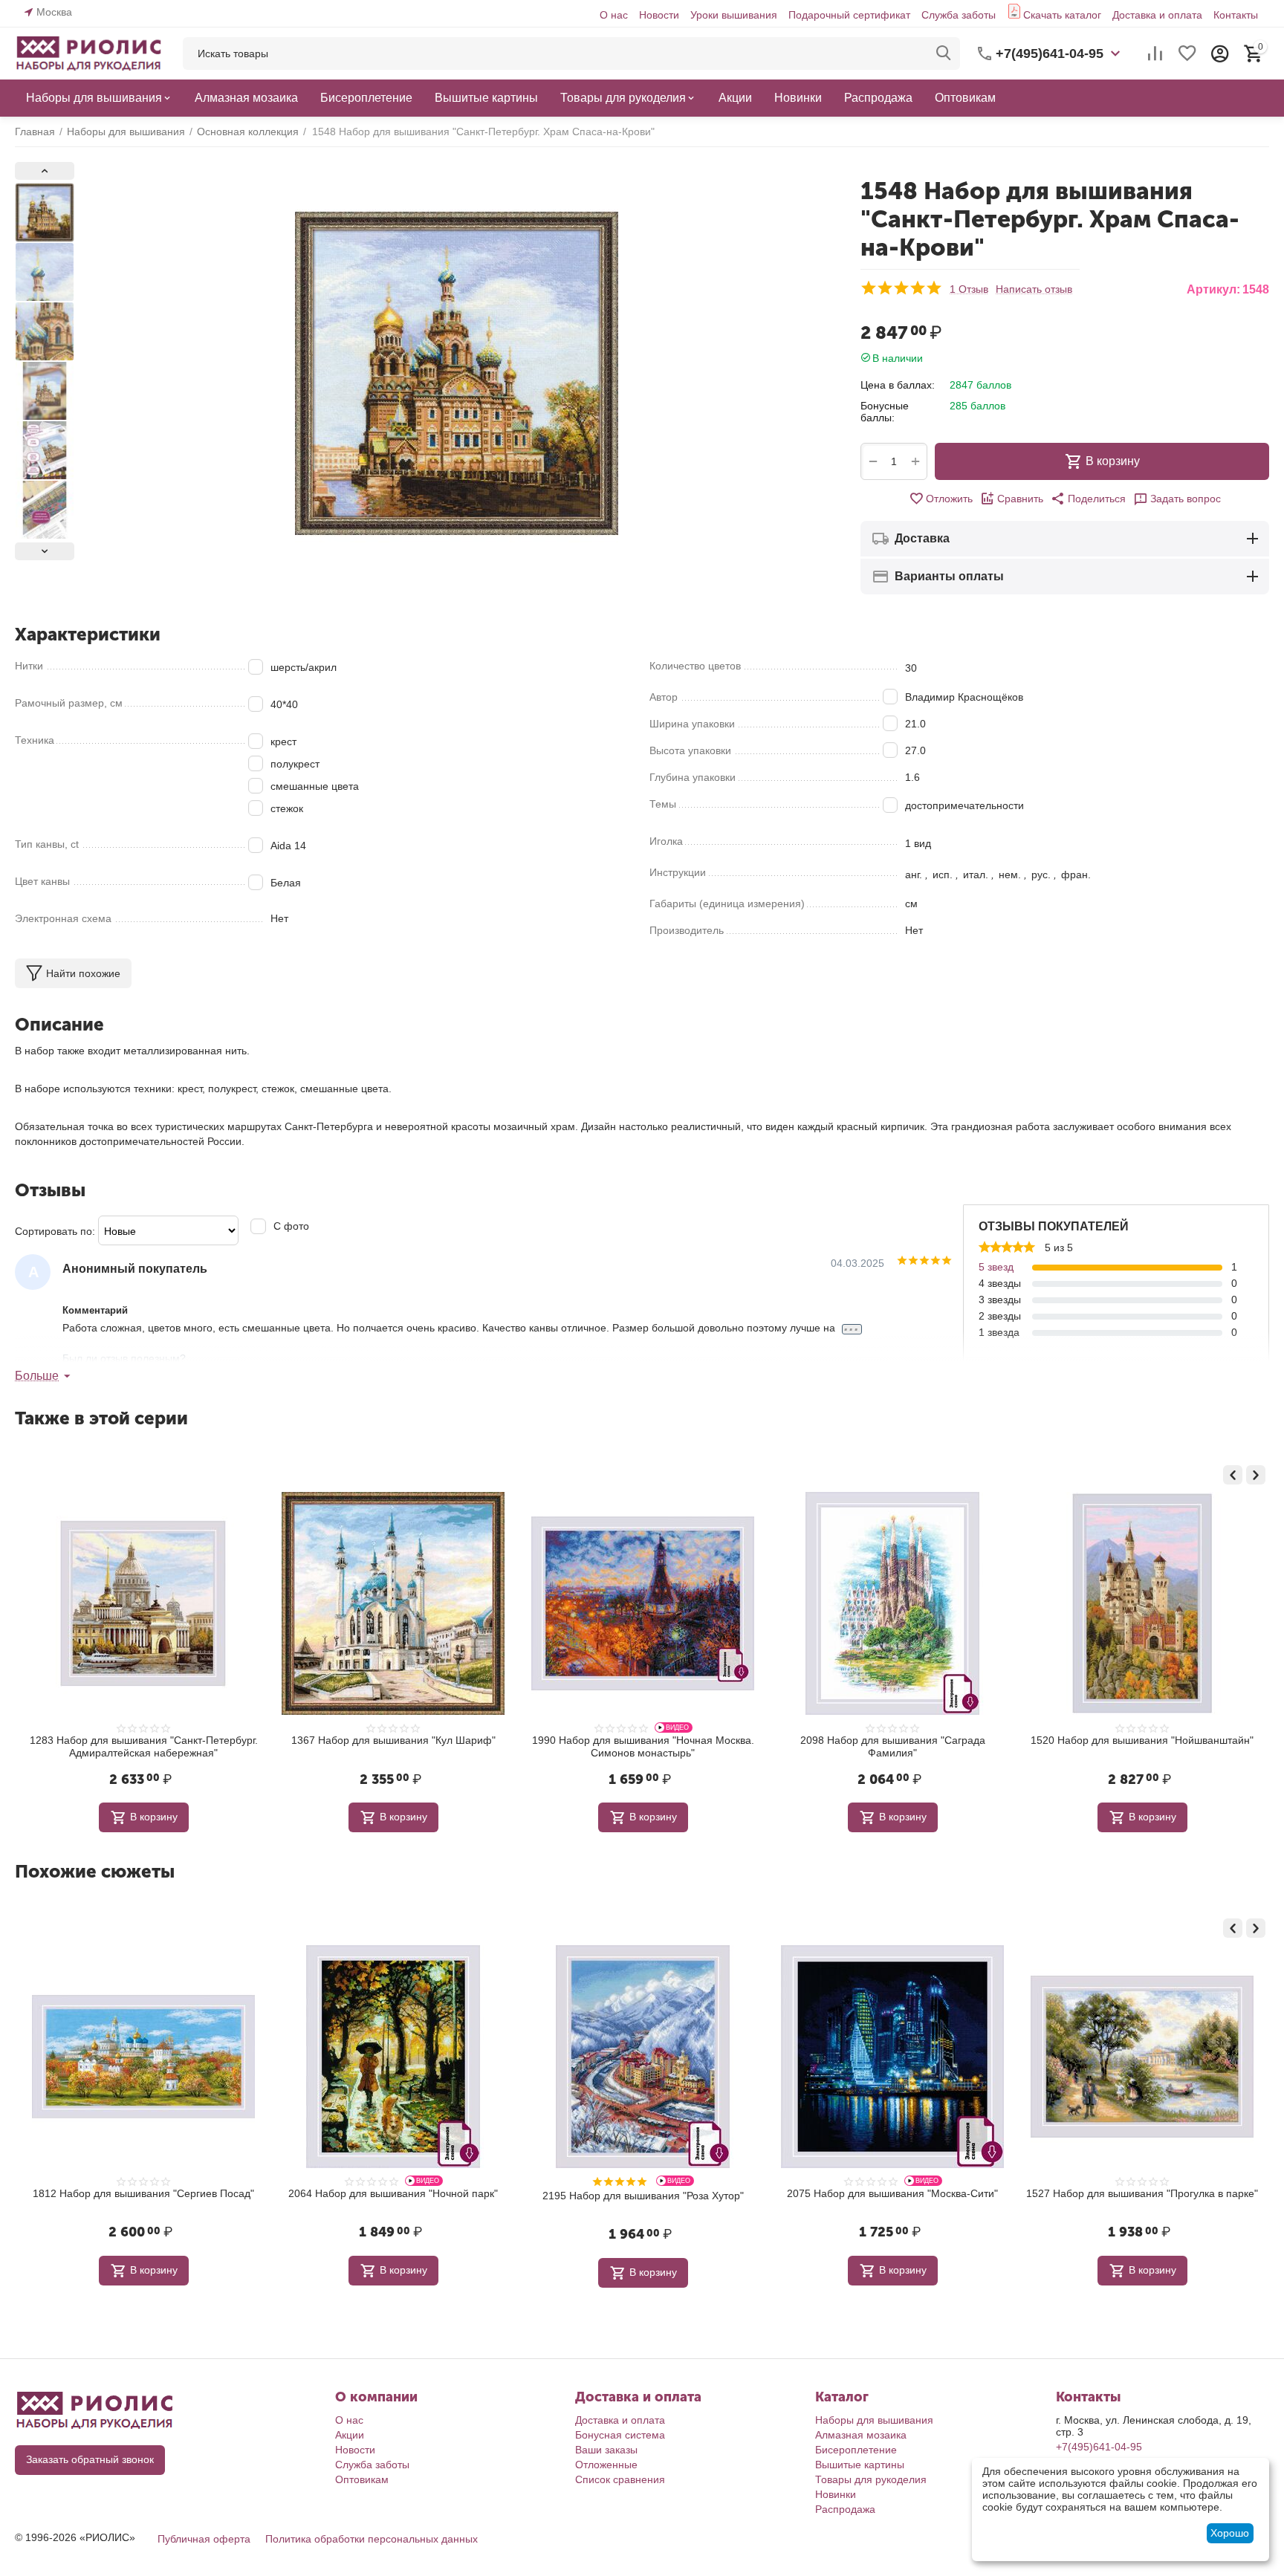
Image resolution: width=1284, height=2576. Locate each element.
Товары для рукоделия (871, 2479)
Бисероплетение (856, 2450)
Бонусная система (620, 2435)
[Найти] (944, 53)
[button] (1088, 499)
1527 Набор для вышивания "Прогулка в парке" (892, 2193)
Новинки (836, 2494)
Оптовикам (362, 2479)
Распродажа (845, 2509)
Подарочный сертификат (849, 15)
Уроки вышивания (734, 15)
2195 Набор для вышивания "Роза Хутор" (393, 2196)
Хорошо (1230, 2533)
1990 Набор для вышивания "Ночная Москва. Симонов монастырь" (393, 1746)
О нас (614, 15)
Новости (659, 15)
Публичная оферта (204, 2539)
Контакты (1236, 15)
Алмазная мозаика (861, 2435)
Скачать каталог (1062, 15)
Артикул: (1213, 289)
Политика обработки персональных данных (372, 2539)
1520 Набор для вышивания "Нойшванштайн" (892, 1740)
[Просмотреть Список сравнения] (1155, 53)
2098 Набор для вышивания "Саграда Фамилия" (643, 1746)
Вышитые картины (860, 2465)
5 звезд (996, 1267)
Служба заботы (959, 15)
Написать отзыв (1034, 289)
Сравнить (1020, 499)
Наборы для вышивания (874, 2420)
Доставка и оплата (1157, 15)
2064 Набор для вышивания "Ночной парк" (143, 2193)
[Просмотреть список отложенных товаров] (1187, 53)
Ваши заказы (606, 2450)
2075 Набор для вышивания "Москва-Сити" (643, 2193)
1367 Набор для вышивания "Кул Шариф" (144, 1740)
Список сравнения (620, 2479)
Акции (350, 2435)
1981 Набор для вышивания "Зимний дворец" (1142, 1740)
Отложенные (606, 2465)
